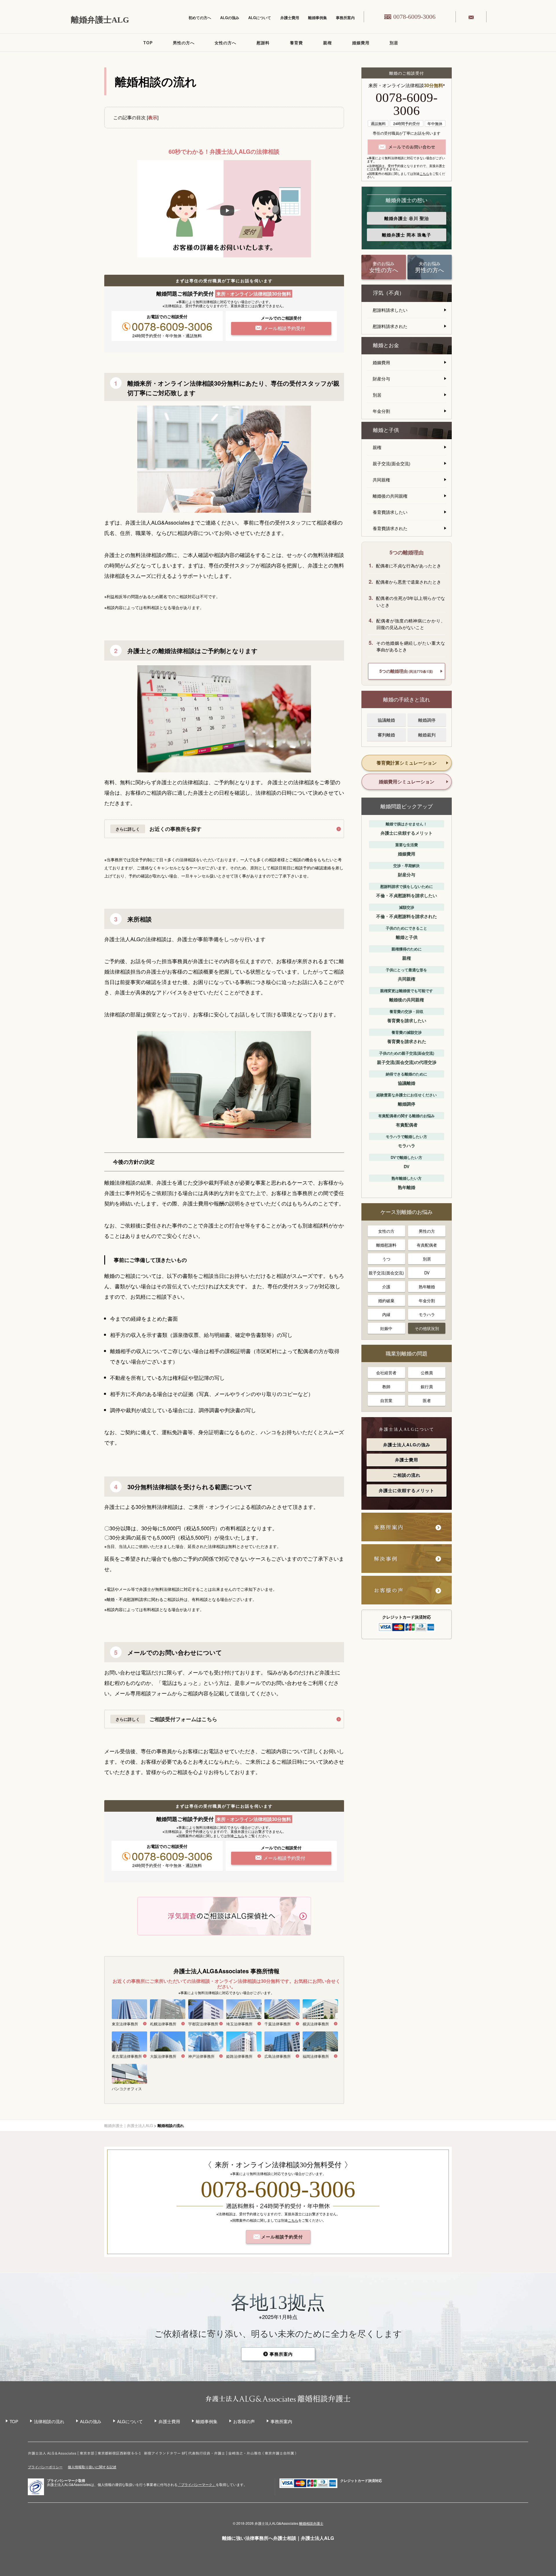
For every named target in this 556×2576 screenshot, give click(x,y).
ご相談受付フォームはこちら (183, 1719)
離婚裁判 (427, 735)
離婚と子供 (386, 430)
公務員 (427, 1373)
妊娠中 (386, 1328)
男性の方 (427, 1231)
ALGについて (260, 18)
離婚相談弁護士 (311, 2523)
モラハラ (427, 1314)
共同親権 (381, 480)
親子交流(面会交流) (392, 463)
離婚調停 (427, 720)
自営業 (386, 1400)
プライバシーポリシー (45, 2467)
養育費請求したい (390, 512)
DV (427, 1273)
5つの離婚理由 (406, 671)
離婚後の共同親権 (390, 496)
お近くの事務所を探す (175, 829)
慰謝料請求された (390, 326)
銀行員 (427, 1386)
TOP (148, 43)
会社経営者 (386, 1373)
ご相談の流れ (407, 1475)
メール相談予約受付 (281, 2237)
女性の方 (386, 1231)
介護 (386, 1287)
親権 (328, 43)
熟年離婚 (427, 1287)
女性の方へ (225, 43)
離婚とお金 (386, 345)
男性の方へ (184, 43)
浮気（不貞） (389, 293)
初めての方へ (200, 18)
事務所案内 (345, 18)
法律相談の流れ (49, 2421)
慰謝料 (263, 43)
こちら (239, 1836)
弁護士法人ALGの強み (407, 1445)
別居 (394, 43)
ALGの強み (230, 18)
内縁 (386, 1314)
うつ (386, 1259)
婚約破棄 (386, 1300)
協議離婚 (386, 720)
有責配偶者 (427, 1245)
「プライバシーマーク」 (197, 2485)
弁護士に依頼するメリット (407, 1490)
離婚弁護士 (407, 218)
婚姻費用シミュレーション (407, 782)
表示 (153, 117)
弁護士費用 (290, 18)
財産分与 (381, 379)
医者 (427, 1400)
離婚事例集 (318, 18)
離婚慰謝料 (386, 1245)
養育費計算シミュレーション (407, 763)
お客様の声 (244, 2421)
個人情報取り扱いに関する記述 (92, 2467)
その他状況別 (427, 1328)
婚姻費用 (361, 43)
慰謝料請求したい (390, 310)
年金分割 (381, 411)
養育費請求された (390, 528)
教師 (386, 1386)
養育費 (296, 43)
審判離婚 (386, 735)
